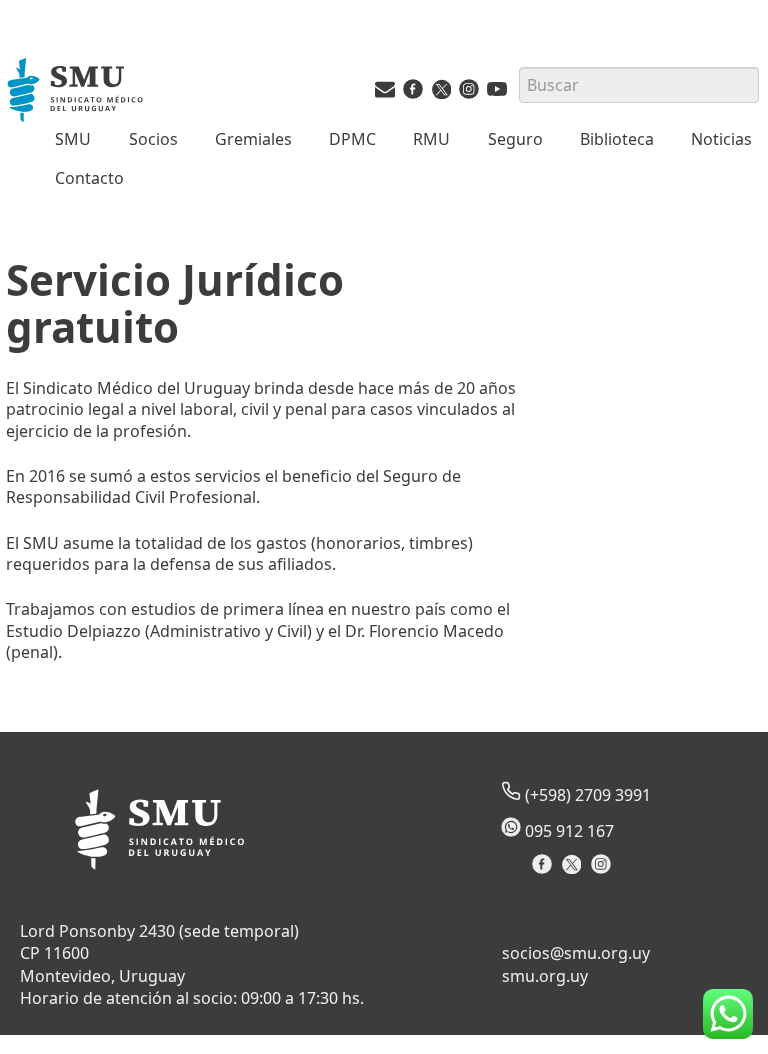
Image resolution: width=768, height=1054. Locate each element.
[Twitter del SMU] (441, 93)
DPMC (352, 139)
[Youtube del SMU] (497, 93)
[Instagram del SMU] (469, 93)
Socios (153, 139)
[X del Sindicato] (573, 870)
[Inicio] (77, 92)
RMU (431, 139)
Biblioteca (617, 139)
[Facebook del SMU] (413, 93)
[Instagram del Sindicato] (603, 870)
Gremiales (253, 139)
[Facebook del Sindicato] (544, 870)
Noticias (721, 139)
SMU (73, 139)
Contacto (89, 178)
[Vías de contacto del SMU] (385, 93)
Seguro (515, 139)
